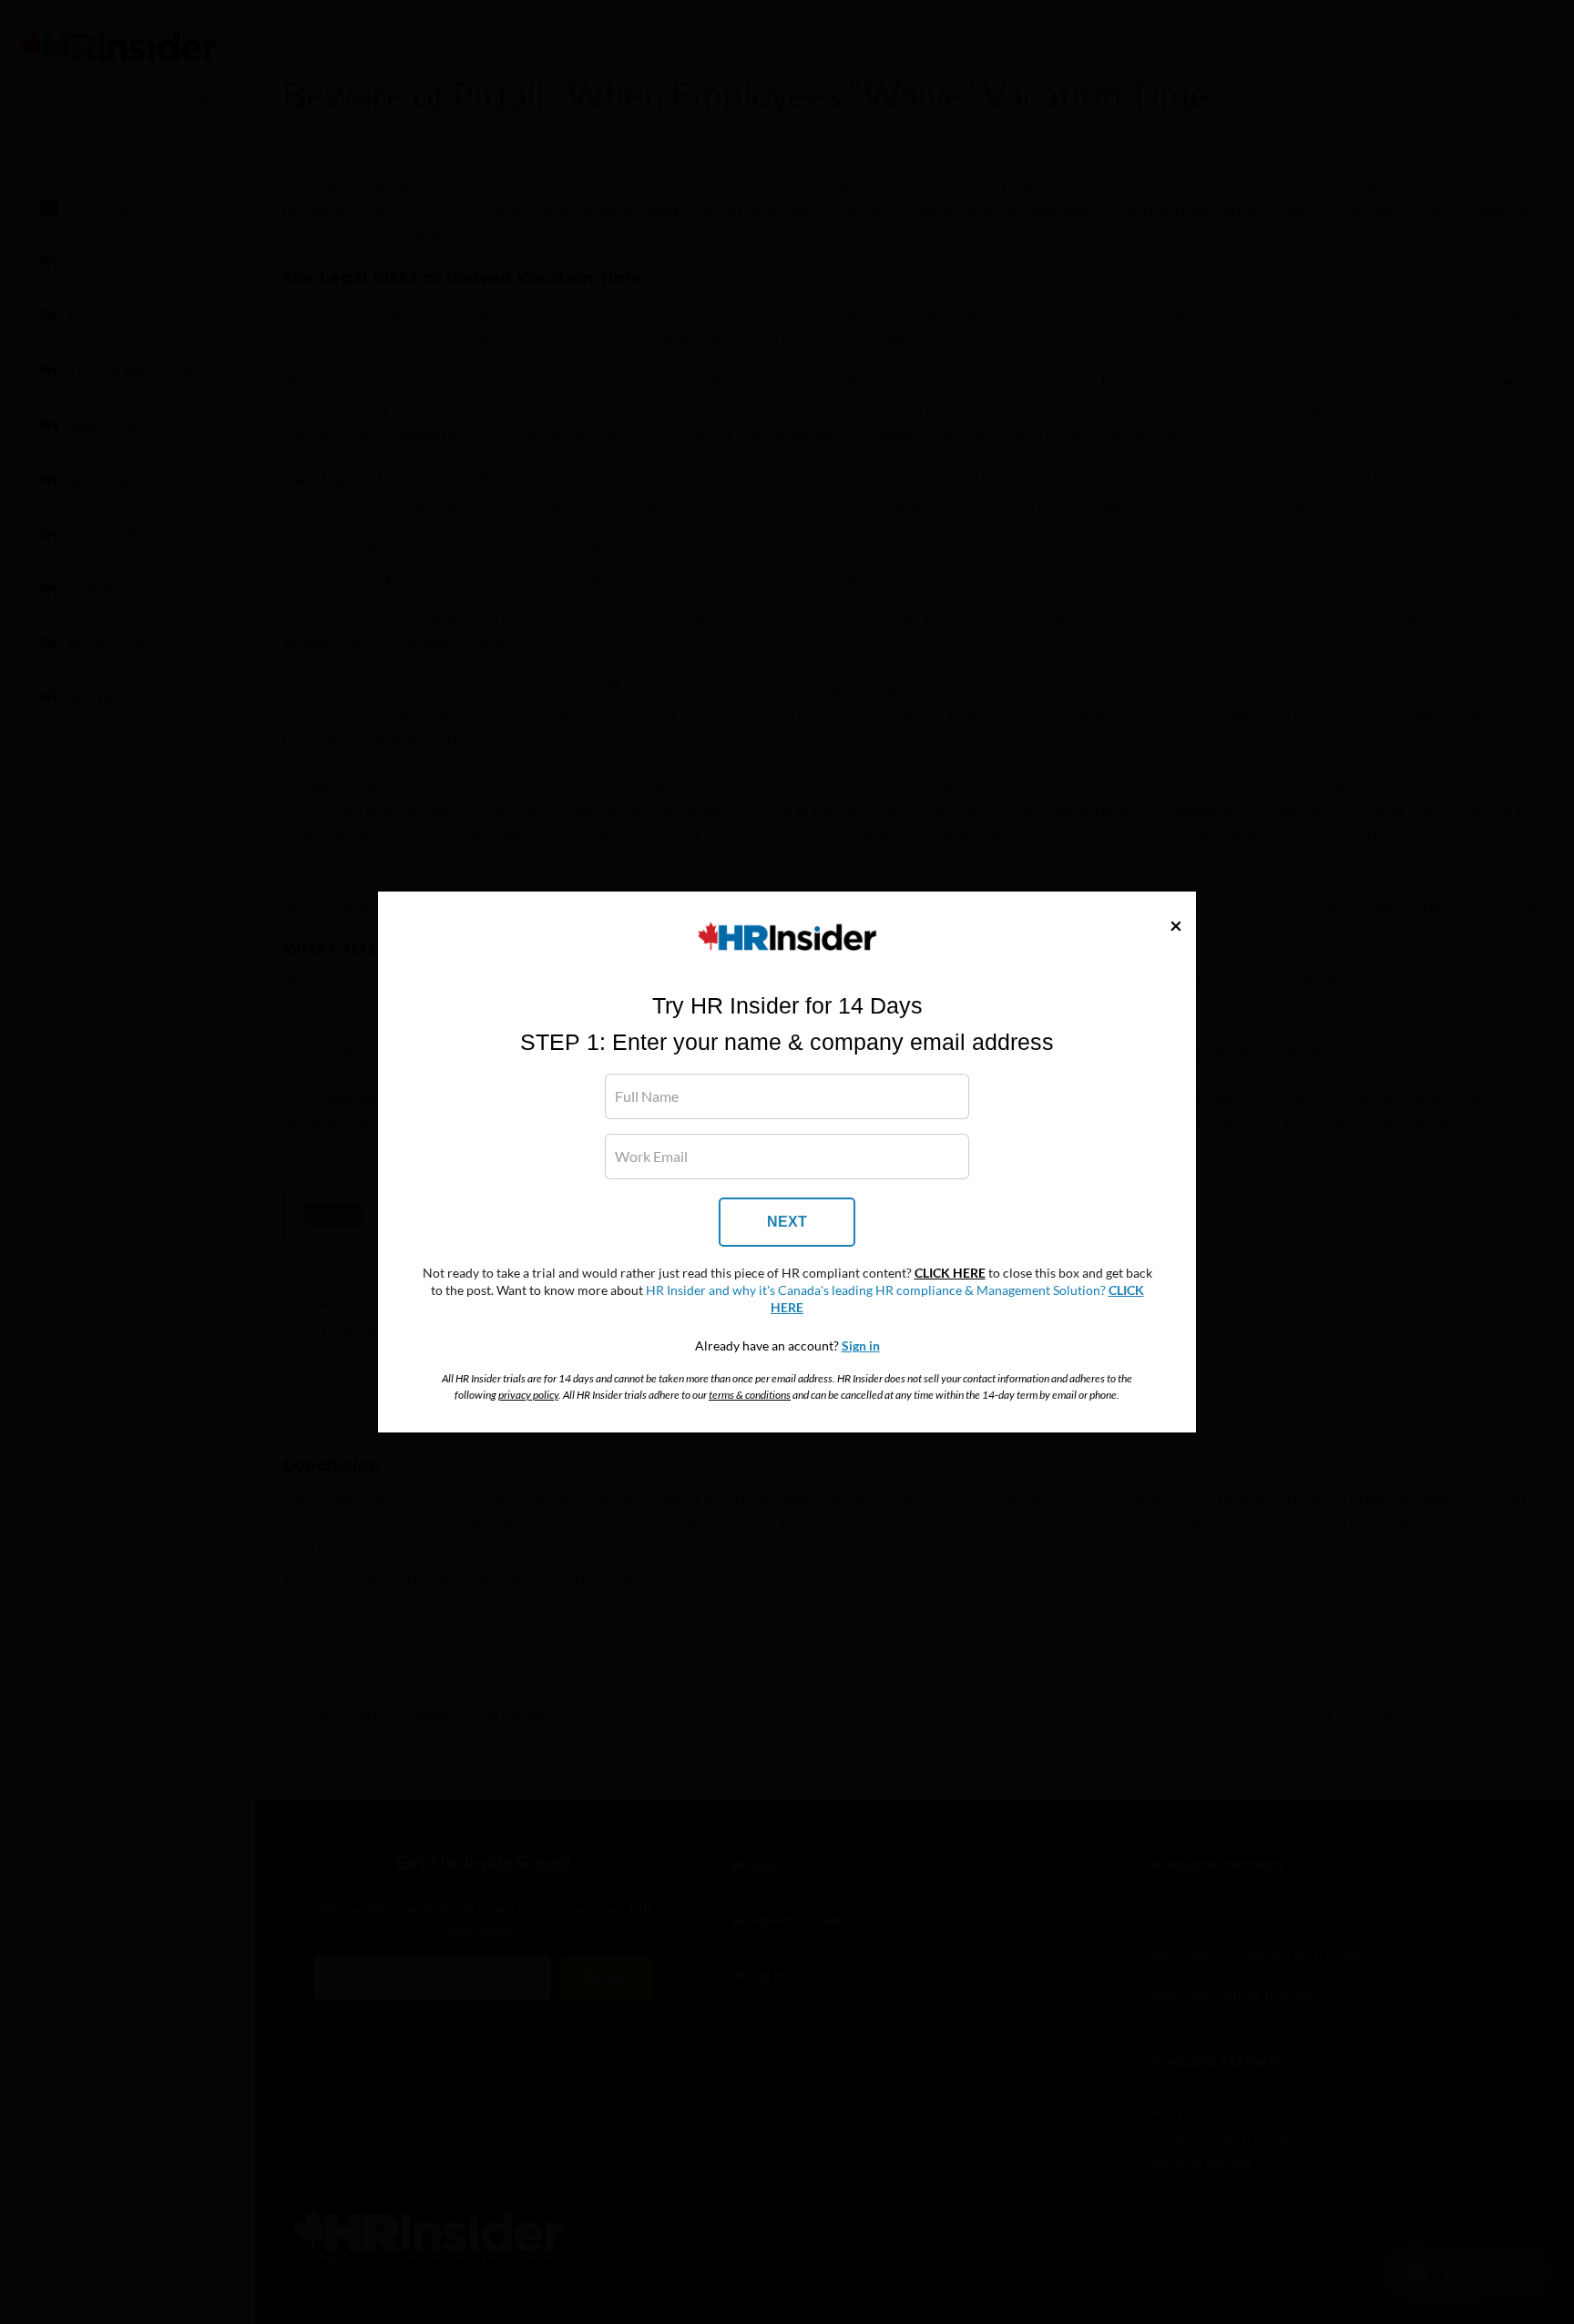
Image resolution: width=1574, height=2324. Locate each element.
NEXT (787, 1222)
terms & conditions (750, 1395)
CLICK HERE (950, 1273)
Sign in (861, 1346)
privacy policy (528, 1395)
